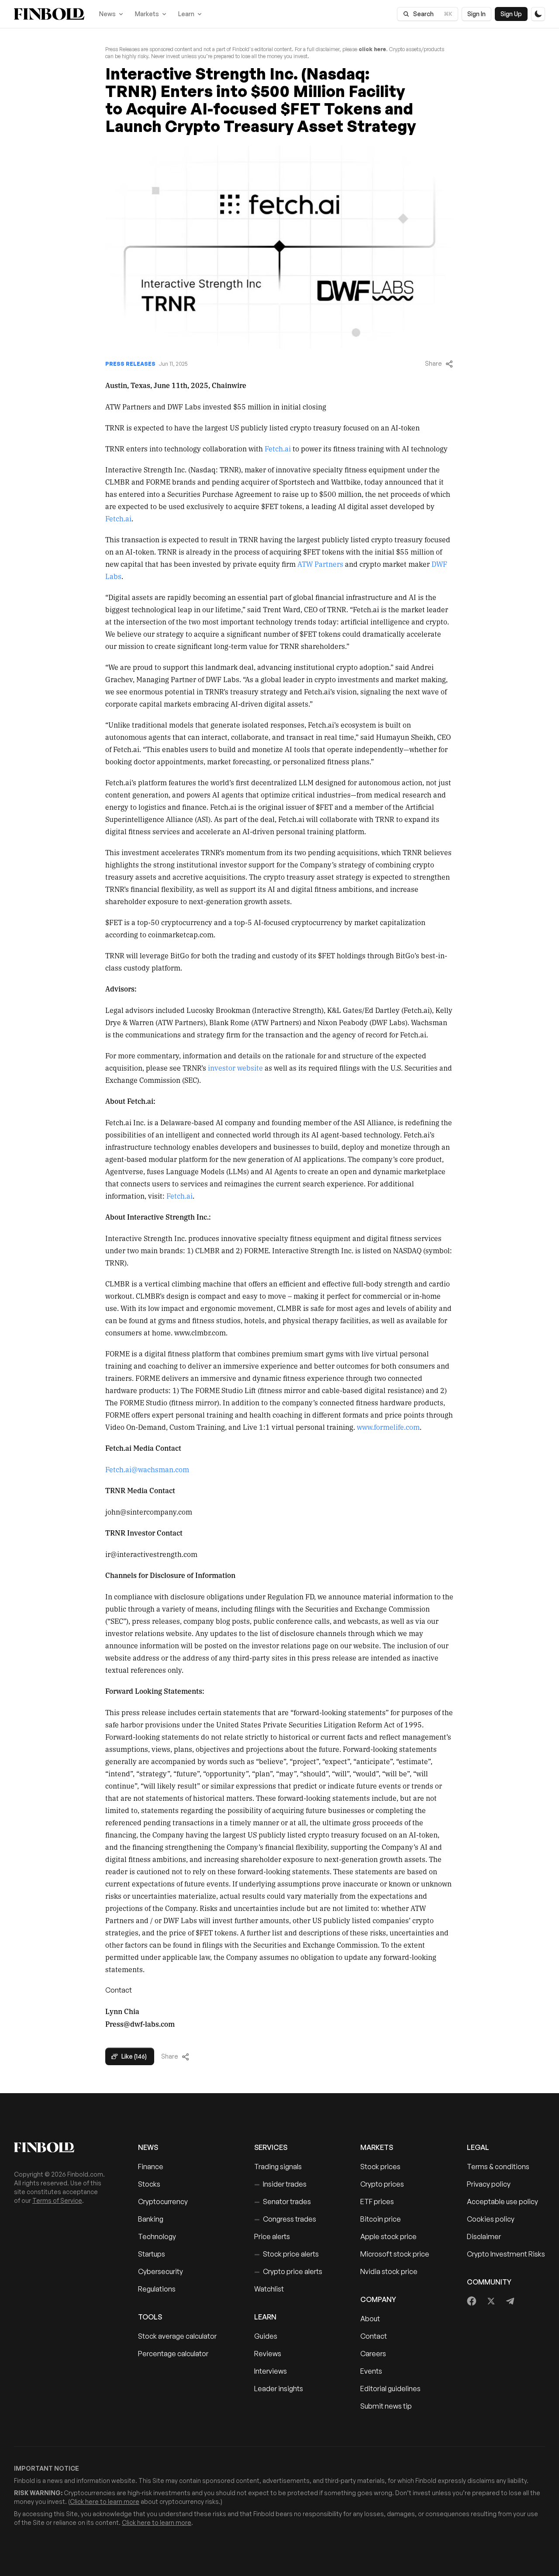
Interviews (271, 2371)
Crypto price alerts (288, 2271)
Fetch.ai (278, 448)
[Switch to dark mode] (538, 14)
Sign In (476, 14)
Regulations (157, 2289)
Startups (152, 2254)
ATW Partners (320, 564)
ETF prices (377, 2202)
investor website (235, 1068)
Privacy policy (489, 2184)
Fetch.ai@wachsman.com (147, 1469)
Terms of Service (57, 2200)
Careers (373, 2354)
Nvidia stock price (389, 2271)
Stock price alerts (286, 2254)
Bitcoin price (381, 2219)
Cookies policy (491, 2219)
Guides (266, 2336)
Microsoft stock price (395, 2254)
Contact (374, 2336)
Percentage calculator (173, 2354)
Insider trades (280, 2184)
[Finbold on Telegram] (510, 2301)
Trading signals (278, 2167)
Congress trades (285, 2219)
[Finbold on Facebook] (472, 2301)
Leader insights (279, 2389)
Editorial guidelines (390, 2389)
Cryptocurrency (163, 2202)
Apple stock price (388, 2236)
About (370, 2319)
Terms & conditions (498, 2167)
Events (371, 2371)
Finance (151, 2167)
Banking (151, 2219)
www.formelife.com (388, 1427)
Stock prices (380, 2167)
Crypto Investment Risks (506, 2254)
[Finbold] (49, 14)
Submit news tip (386, 2406)
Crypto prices (382, 2184)
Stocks (149, 2184)
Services (271, 2147)
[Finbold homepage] (62, 2147)
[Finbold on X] (491, 2301)
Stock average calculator (177, 2336)
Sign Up (511, 14)
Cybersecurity (160, 2271)
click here (372, 49)
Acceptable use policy (502, 2202)
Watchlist (269, 2289)
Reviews (268, 2354)
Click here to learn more (105, 2501)
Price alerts (272, 2236)
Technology (157, 2236)
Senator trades (283, 2202)
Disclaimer (484, 2236)
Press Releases (130, 364)
